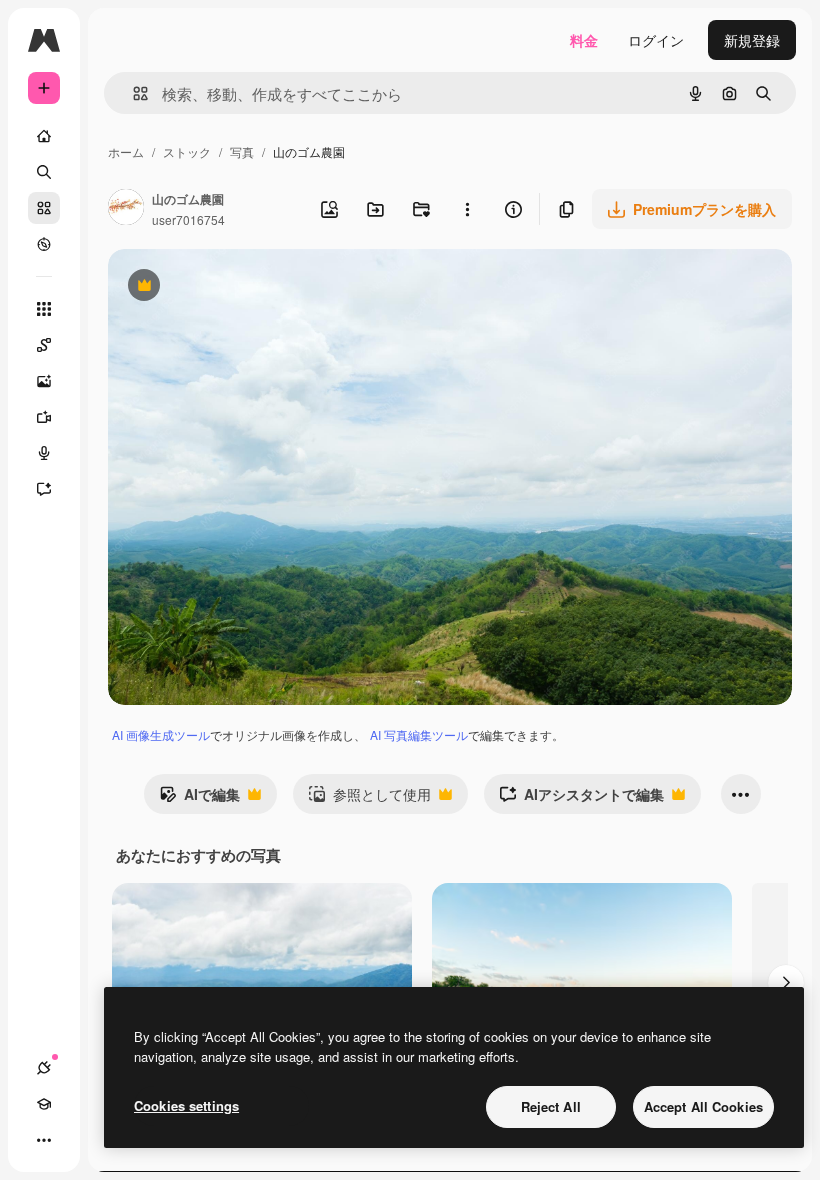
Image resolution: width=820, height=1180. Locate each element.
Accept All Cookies (703, 1106)
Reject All (551, 1106)
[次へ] (786, 983)
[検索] (44, 172)
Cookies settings (186, 1105)
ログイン (656, 40)
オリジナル (245, 287)
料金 (584, 40)
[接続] (44, 1068)
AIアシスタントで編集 (581, 799)
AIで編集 (199, 799)
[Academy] (44, 1104)
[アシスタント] (44, 489)
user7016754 (188, 219)
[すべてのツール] (44, 309)
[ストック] (44, 208)
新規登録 (752, 40)
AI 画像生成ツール (161, 734)
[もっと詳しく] (44, 244)
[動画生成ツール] (44, 417)
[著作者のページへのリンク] (126, 209)
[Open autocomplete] (132, 93)
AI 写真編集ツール (419, 734)
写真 (242, 151)
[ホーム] (44, 136)
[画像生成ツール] (44, 381)
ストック (187, 151)
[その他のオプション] (467, 209)
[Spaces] (44, 345)
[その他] (44, 1140)
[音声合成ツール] (44, 453)
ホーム (126, 151)
